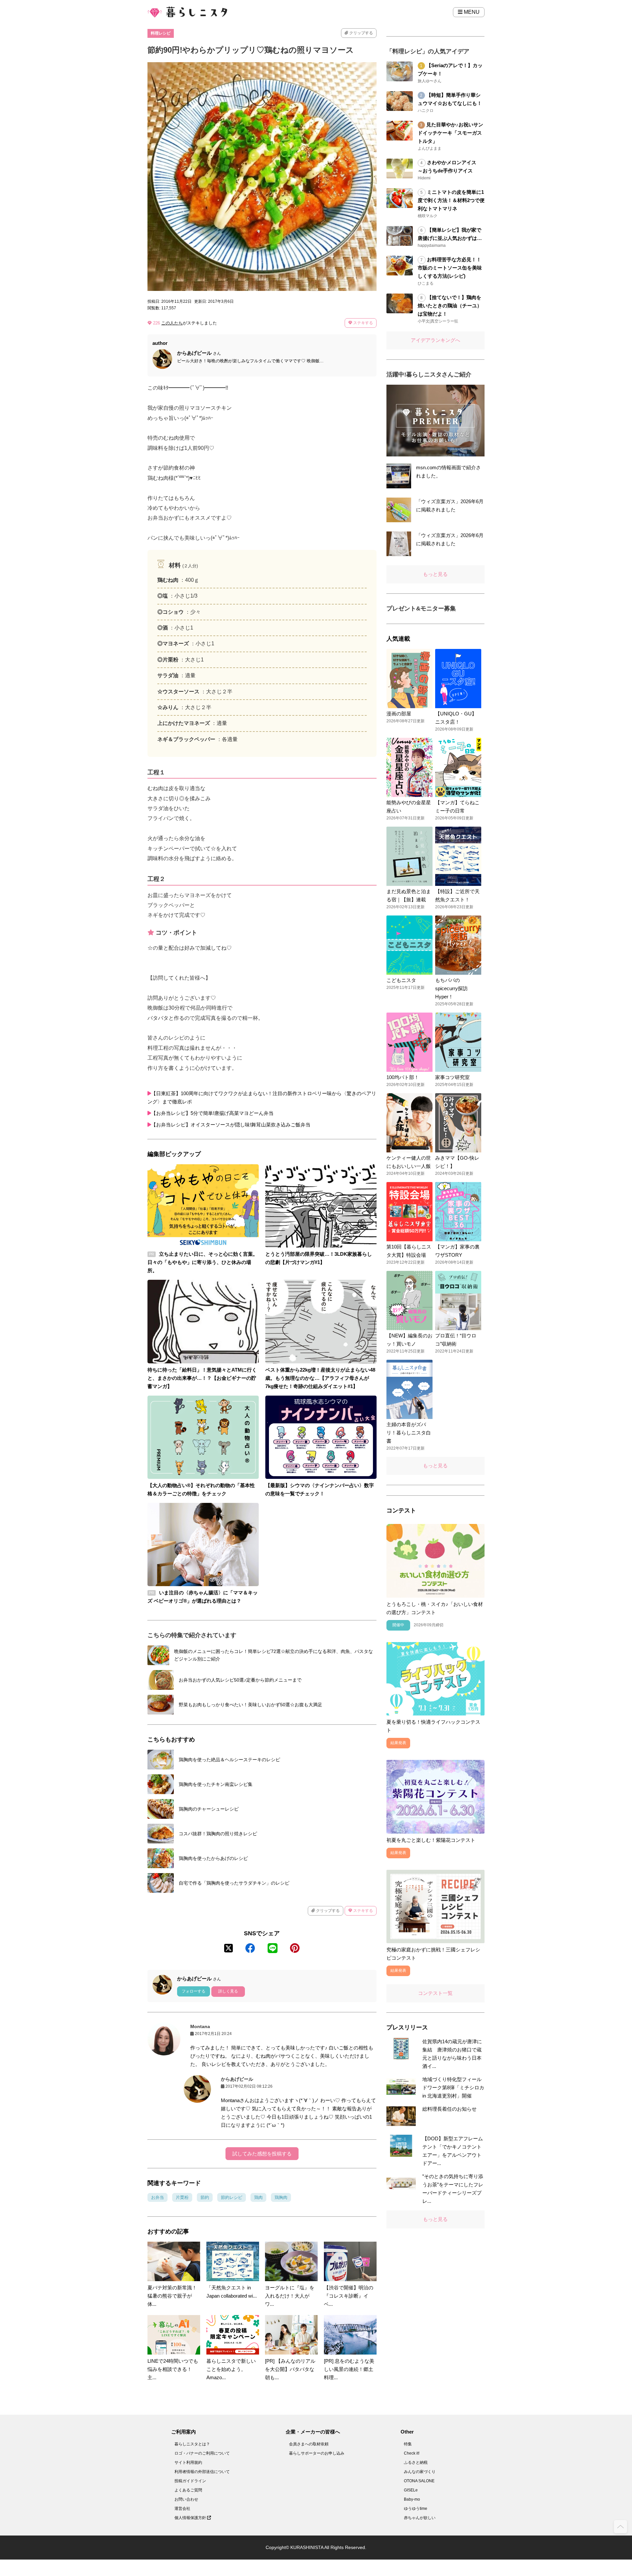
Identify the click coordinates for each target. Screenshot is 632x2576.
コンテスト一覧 (435, 1993)
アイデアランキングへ (435, 340)
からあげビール (237, 2079)
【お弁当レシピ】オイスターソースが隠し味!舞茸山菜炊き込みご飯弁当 (231, 1125)
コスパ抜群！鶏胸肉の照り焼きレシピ (218, 1834)
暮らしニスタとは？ (192, 2444)
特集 (408, 2444)
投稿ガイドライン (190, 2481)
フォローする (194, 1991)
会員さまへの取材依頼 (309, 2444)
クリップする (361, 33)
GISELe (411, 2490)
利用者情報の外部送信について (202, 2472)
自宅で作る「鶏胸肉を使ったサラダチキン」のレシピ (234, 1883)
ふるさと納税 (416, 2462)
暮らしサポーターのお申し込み (317, 2453)
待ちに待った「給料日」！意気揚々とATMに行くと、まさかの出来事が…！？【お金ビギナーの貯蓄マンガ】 (202, 1378)
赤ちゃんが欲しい (420, 2518)
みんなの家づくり (420, 2472)
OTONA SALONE (419, 2481)
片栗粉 (182, 2197)
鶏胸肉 (281, 2197)
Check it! (412, 2453)
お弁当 (158, 2197)
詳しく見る (228, 1991)
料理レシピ (161, 33)
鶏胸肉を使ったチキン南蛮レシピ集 (216, 1784)
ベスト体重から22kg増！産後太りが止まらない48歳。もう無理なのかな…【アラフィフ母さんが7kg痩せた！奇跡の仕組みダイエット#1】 (320, 1378)
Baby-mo (412, 2499)
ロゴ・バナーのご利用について (202, 2453)
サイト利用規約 (188, 2462)
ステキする (363, 323)
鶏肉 (258, 2197)
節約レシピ (232, 2197)
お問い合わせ (186, 2499)
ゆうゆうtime (416, 2509)
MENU (471, 12)
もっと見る (435, 574)
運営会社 (182, 2509)
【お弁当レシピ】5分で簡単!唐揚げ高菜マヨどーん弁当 (212, 1113)
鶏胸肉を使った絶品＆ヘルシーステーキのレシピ (229, 1760)
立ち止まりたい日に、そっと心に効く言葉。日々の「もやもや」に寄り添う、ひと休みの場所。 (203, 1262)
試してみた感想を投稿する (262, 2154)
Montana (200, 2026)
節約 (205, 2197)
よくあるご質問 (188, 2490)
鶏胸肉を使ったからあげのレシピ (213, 1858)
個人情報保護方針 (191, 2518)
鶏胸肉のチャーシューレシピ (209, 1809)
